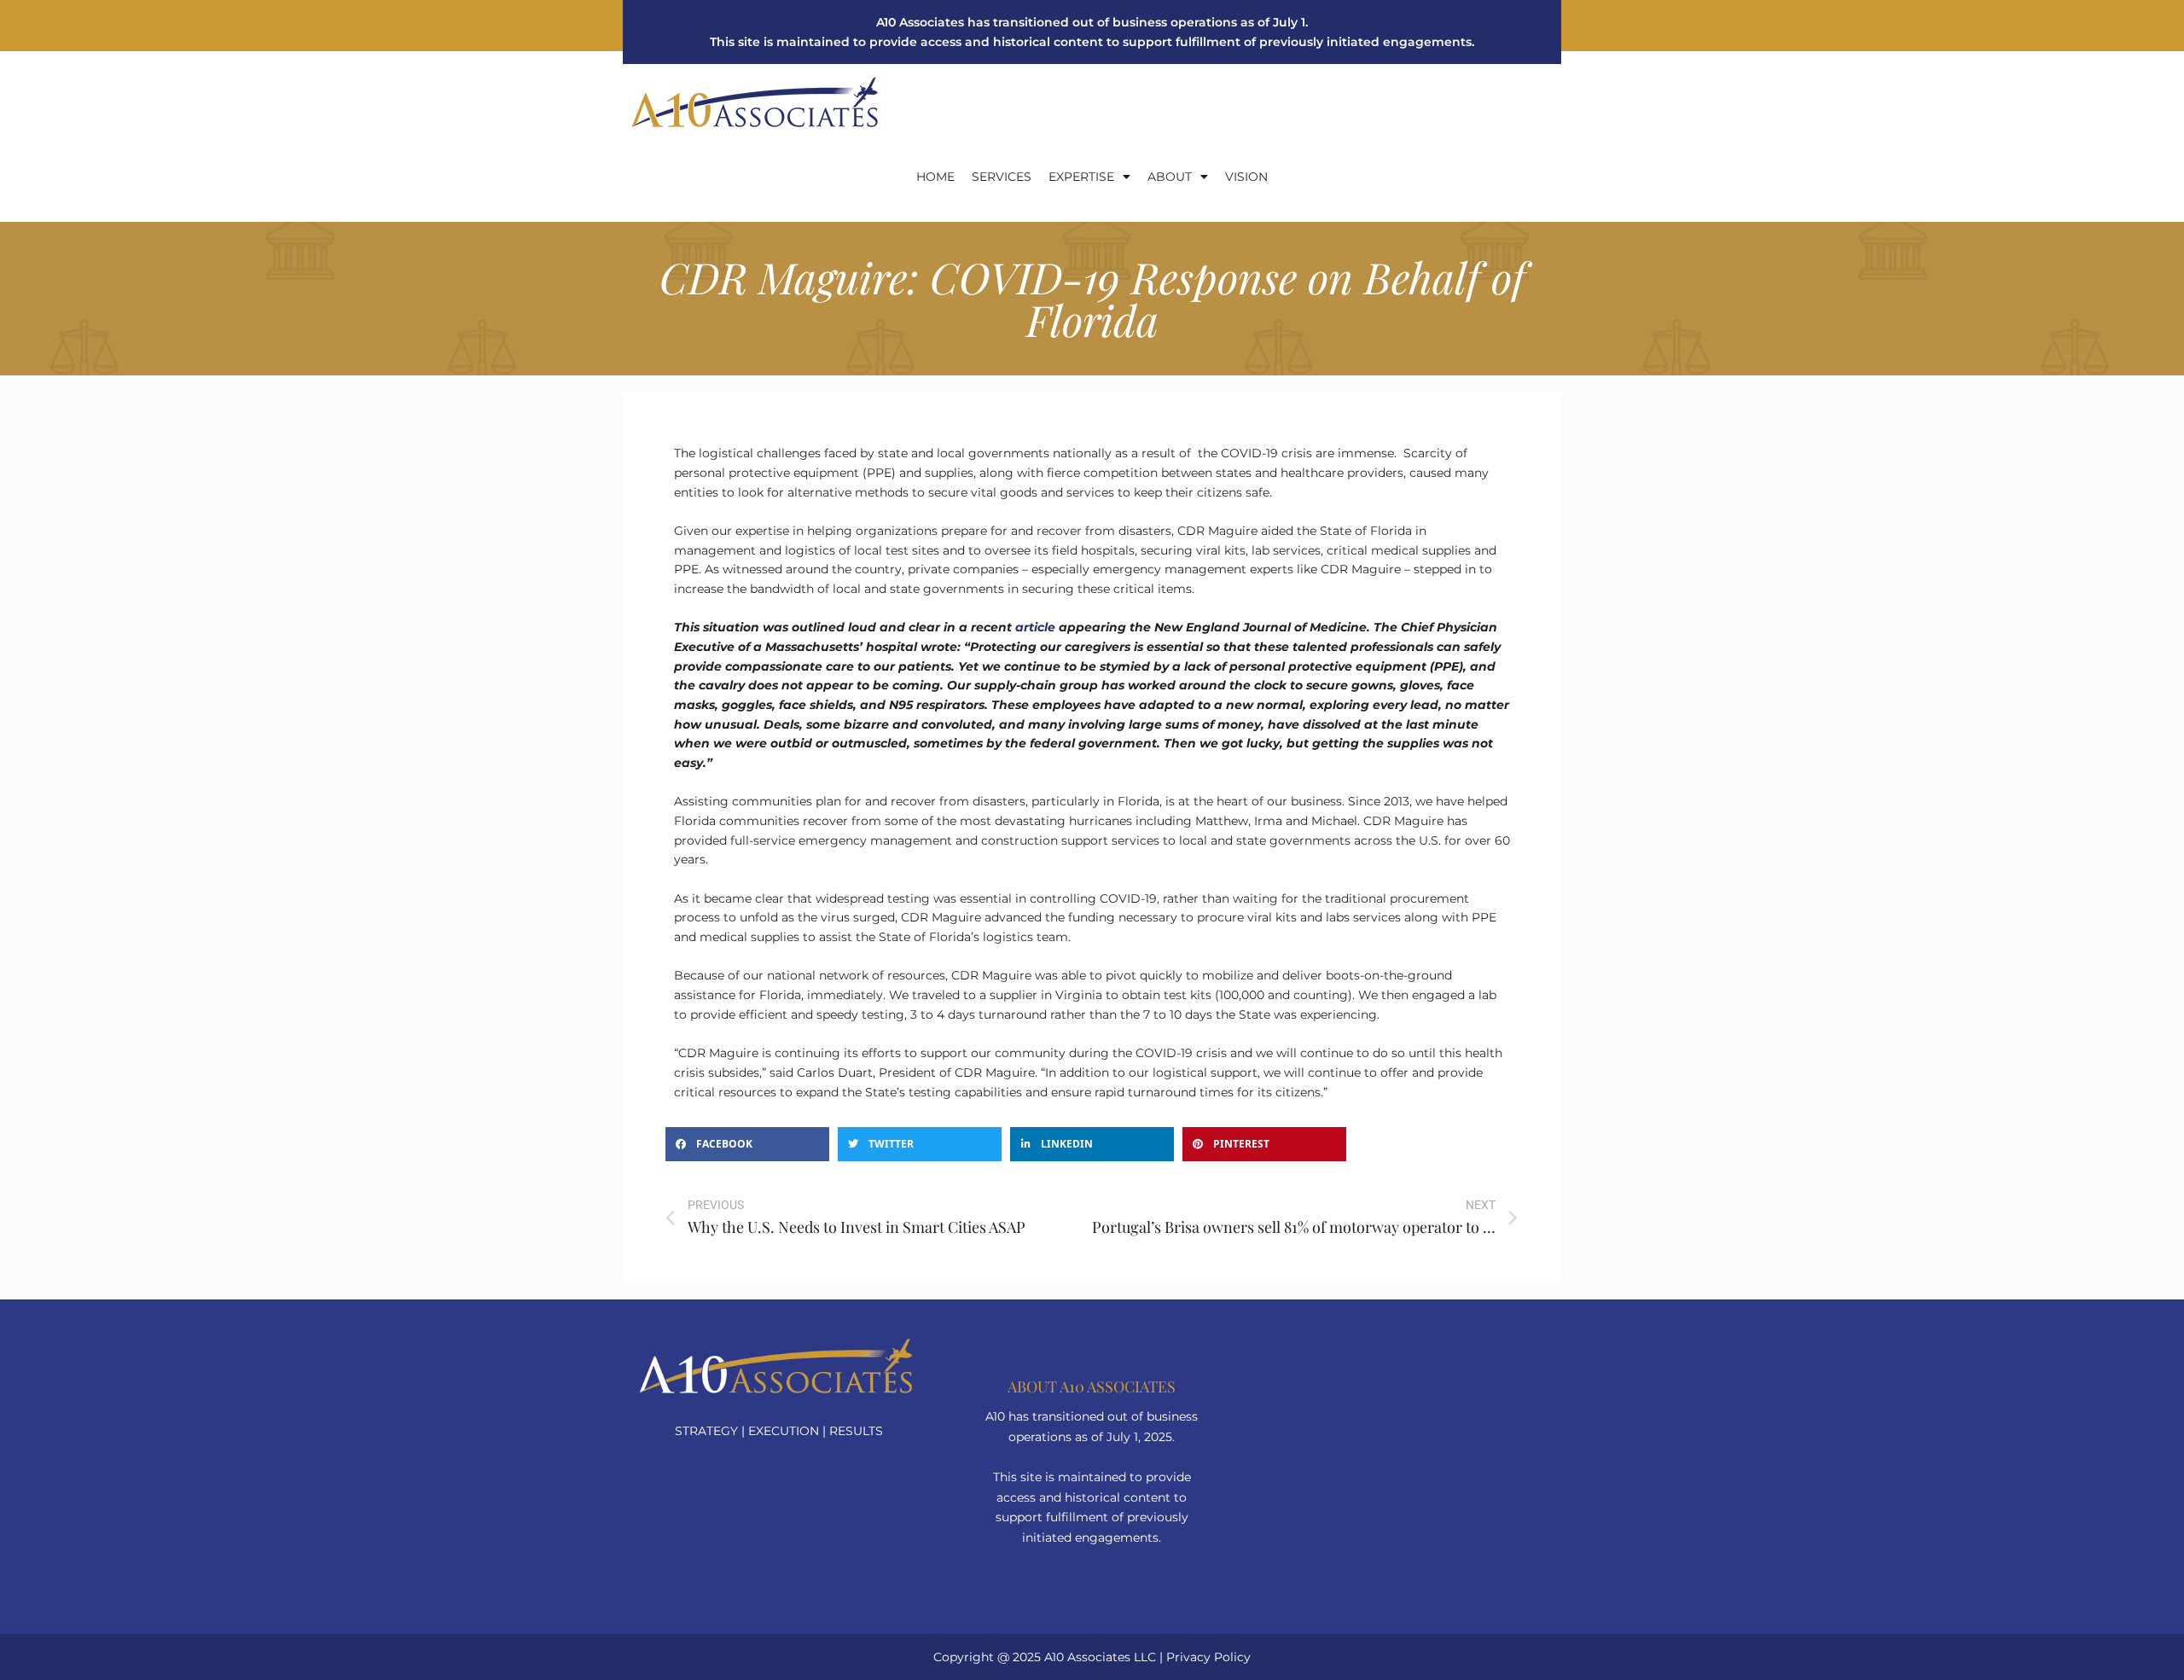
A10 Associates (1087, 1657)
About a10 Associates (1092, 1386)
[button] (747, 1144)
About (1170, 177)
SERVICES (1002, 177)
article (1035, 627)
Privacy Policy (1208, 1657)
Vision (1246, 177)
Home (935, 177)
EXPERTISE (1081, 177)
